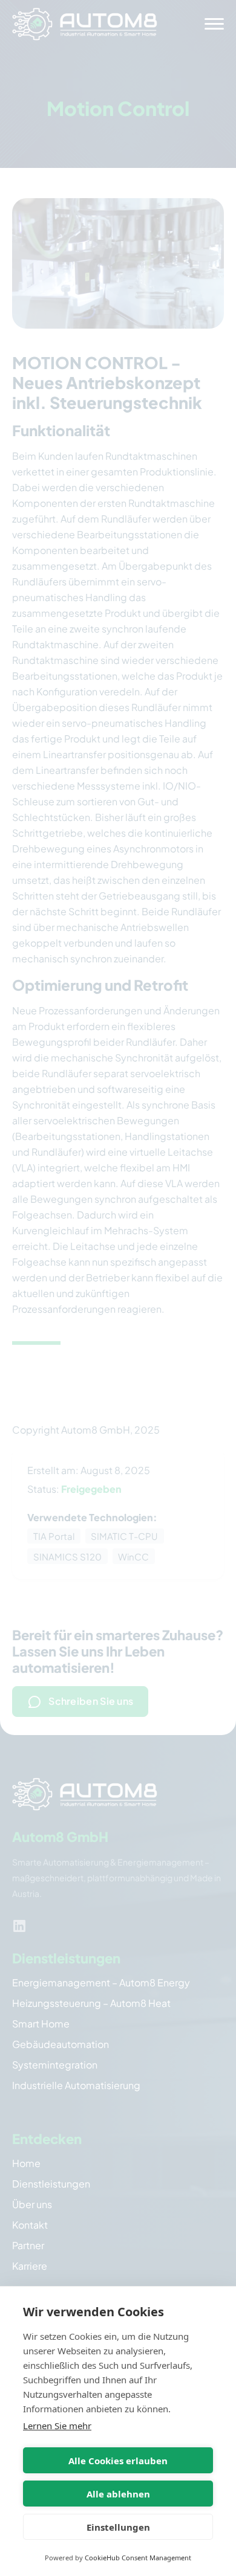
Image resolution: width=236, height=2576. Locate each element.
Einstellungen (118, 2527)
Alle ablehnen (118, 2494)
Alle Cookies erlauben (118, 2461)
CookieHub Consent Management (138, 2558)
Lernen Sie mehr (57, 2426)
